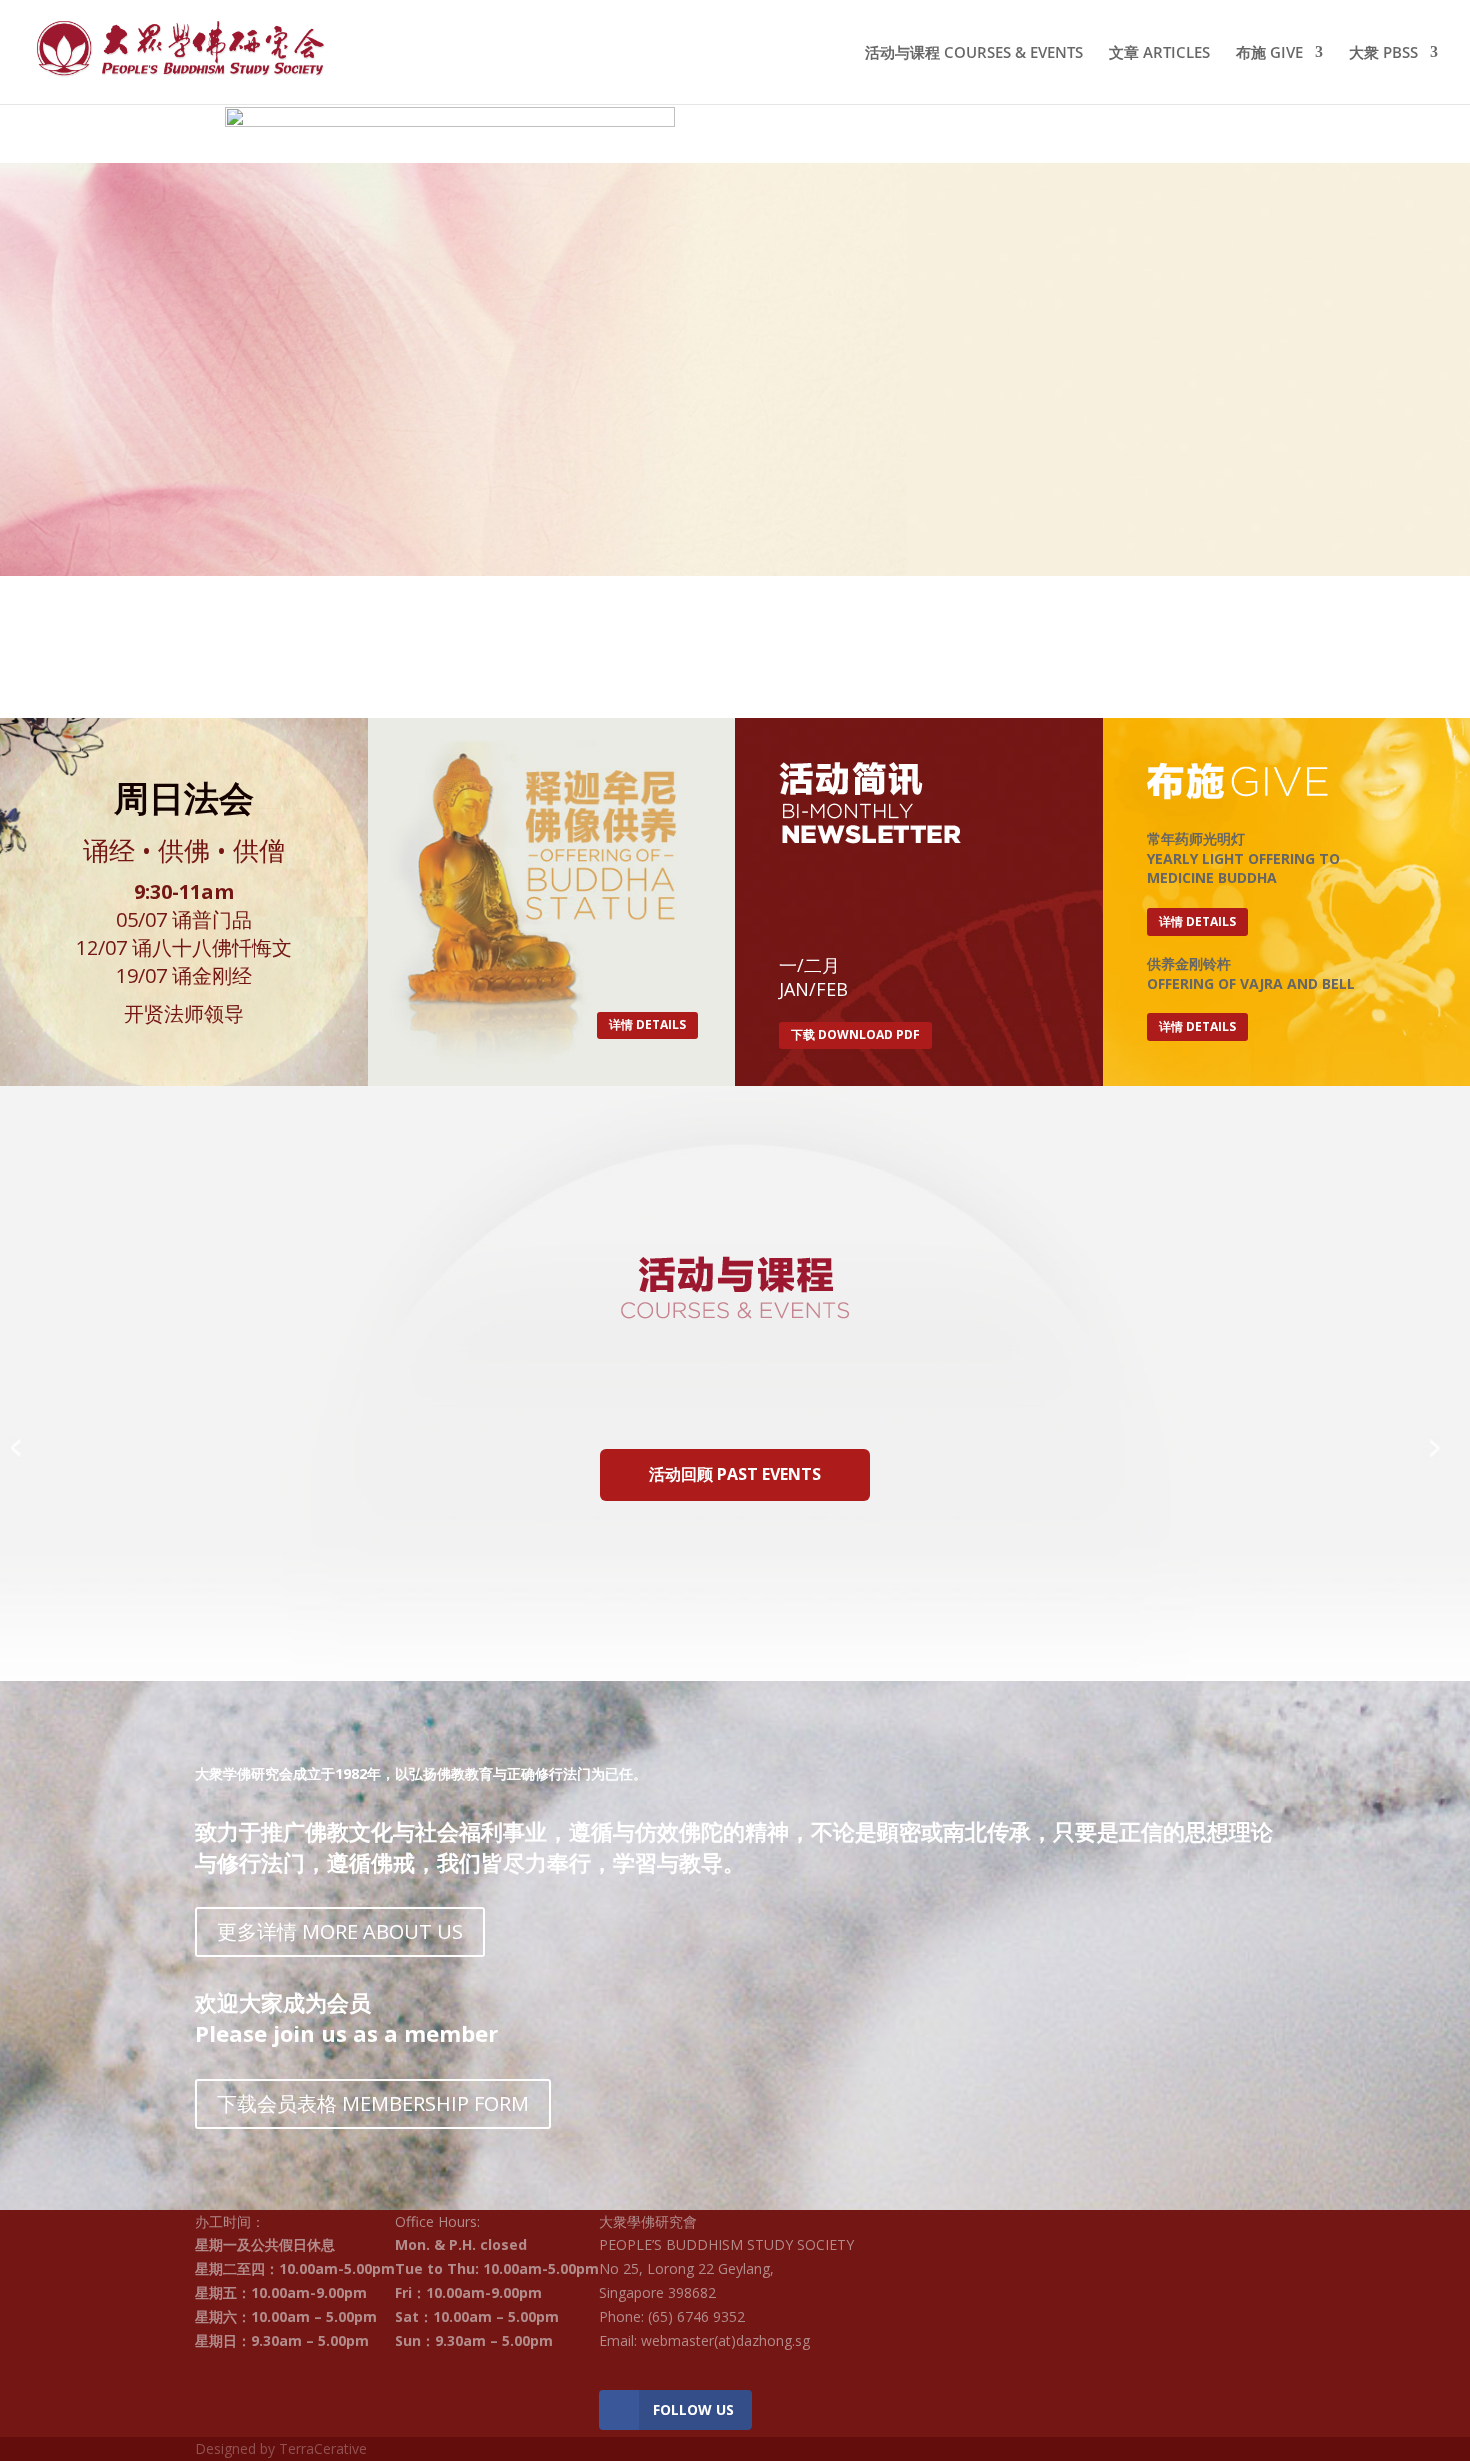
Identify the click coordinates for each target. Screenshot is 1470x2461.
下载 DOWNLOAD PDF (855, 1034)
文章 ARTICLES (1159, 53)
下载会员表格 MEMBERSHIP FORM (373, 2103)
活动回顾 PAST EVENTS (735, 1474)
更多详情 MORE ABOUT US (340, 1931)
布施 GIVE (1269, 53)
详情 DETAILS (647, 1024)
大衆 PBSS (1383, 53)
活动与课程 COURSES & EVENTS (974, 53)
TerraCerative (323, 2448)
